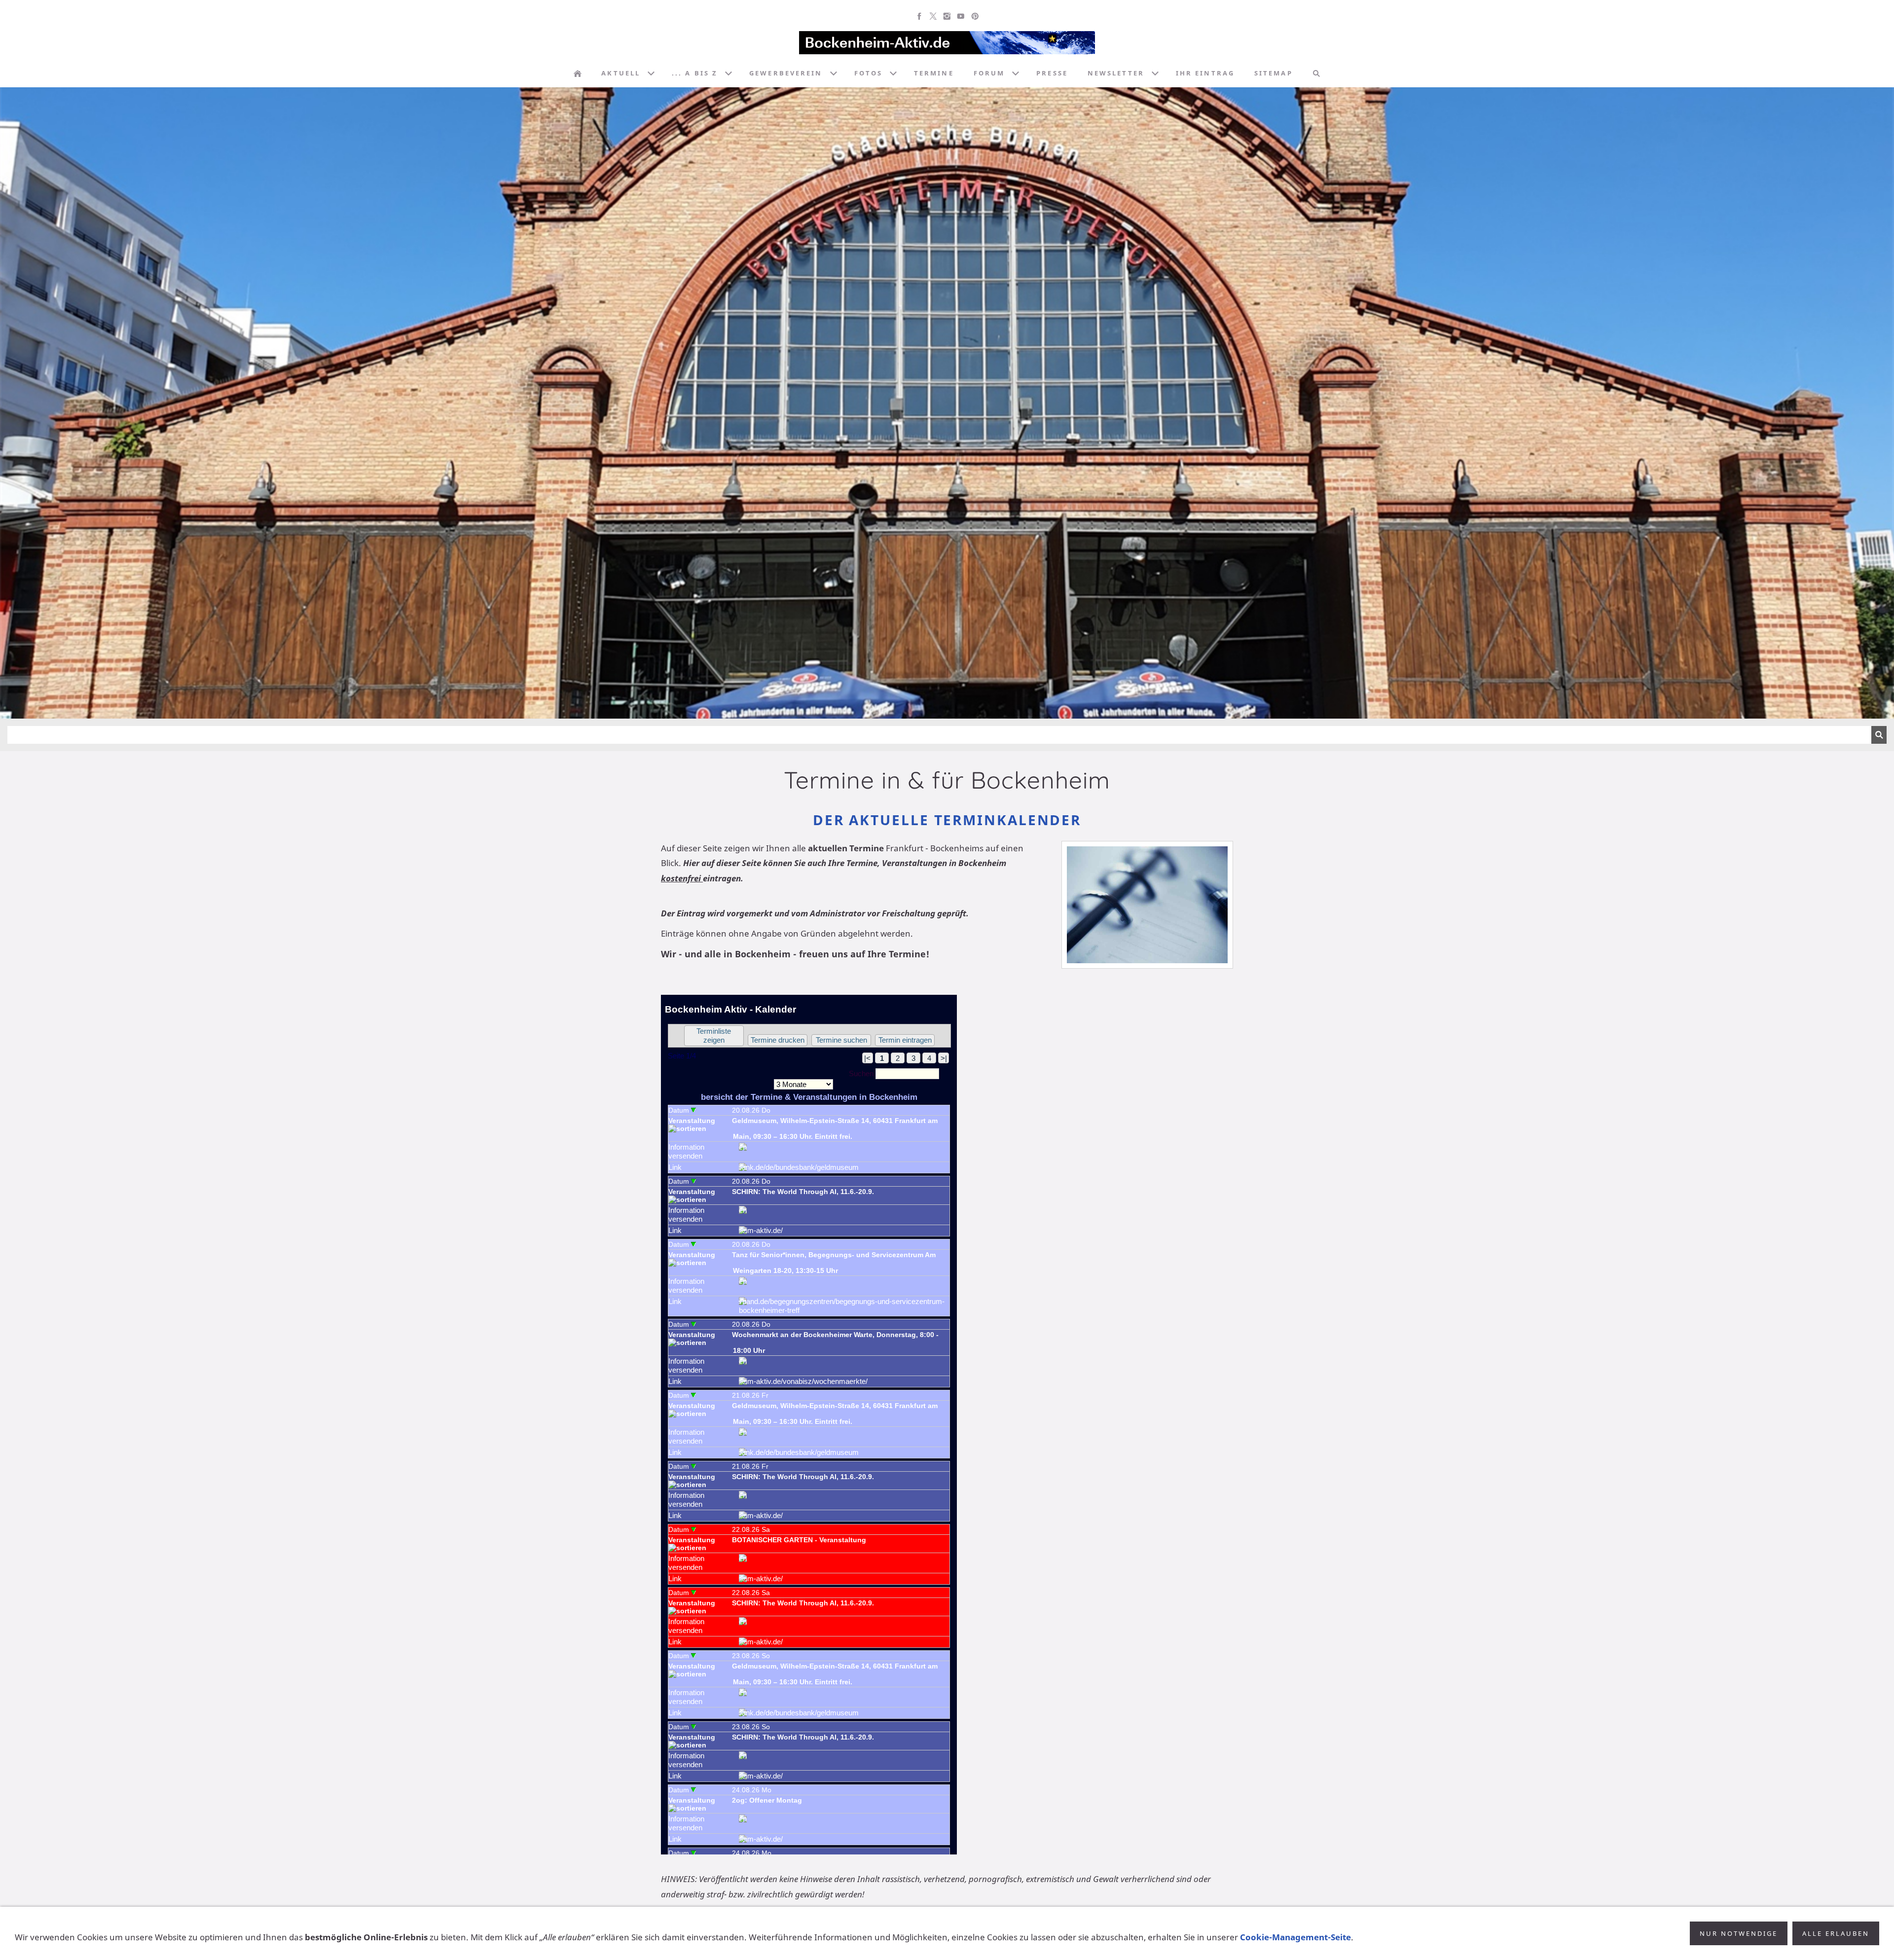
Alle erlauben (1836, 1933)
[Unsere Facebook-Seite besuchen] (919, 16)
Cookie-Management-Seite (1295, 1937)
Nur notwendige (1739, 1933)
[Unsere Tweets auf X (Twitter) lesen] (933, 16)
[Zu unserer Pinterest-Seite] (975, 16)
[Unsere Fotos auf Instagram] (947, 16)
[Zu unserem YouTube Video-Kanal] (961, 16)
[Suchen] (1316, 73)
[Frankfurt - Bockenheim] (578, 73)
